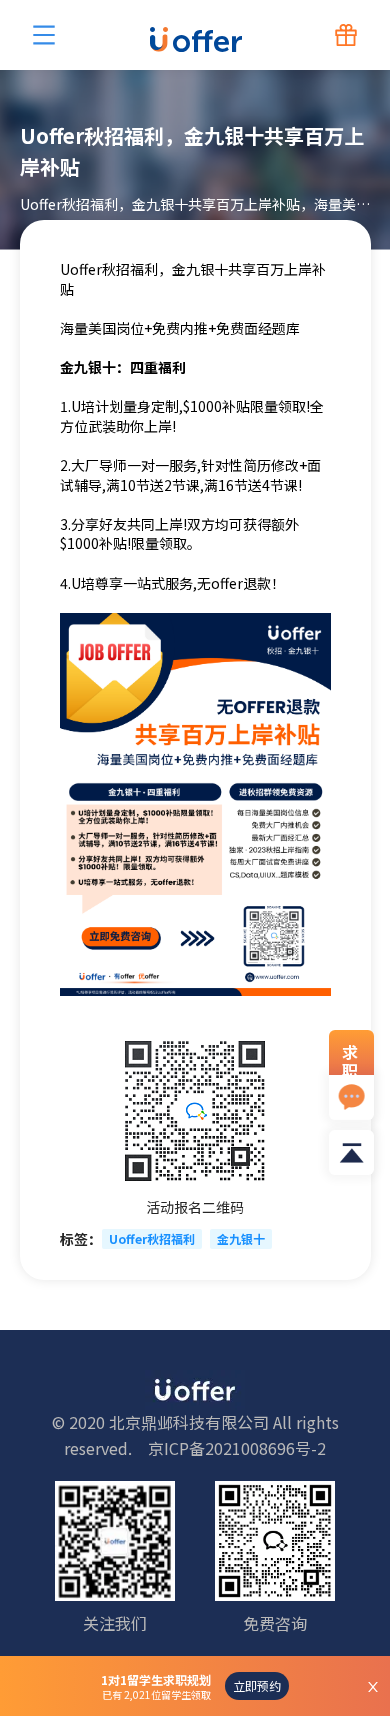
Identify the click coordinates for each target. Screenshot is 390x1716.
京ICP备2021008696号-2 (237, 1448)
